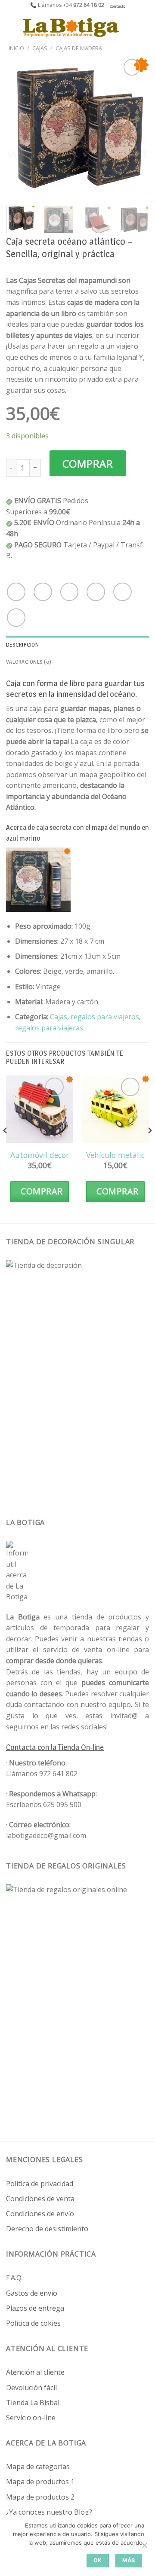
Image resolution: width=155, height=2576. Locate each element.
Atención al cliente (35, 2372)
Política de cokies (33, 2323)
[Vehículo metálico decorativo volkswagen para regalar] (115, 1109)
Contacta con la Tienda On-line (55, 1747)
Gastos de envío (32, 2293)
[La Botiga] (71, 27)
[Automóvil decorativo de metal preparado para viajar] (40, 1109)
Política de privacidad (40, 2184)
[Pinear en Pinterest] (122, 592)
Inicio (16, 48)
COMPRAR (88, 463)
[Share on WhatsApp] (16, 592)
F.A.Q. (14, 2278)
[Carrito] (144, 27)
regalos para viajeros (105, 1017)
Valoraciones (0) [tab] (29, 662)
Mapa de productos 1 (40, 2482)
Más (129, 2560)
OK (98, 2560)
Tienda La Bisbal (33, 2403)
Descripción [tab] (22, 645)
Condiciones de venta (40, 2199)
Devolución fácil (31, 2388)
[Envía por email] (96, 592)
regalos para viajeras (49, 1028)
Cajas (40, 48)
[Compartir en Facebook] (43, 592)
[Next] (135, 128)
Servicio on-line (31, 2418)
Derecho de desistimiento (47, 2229)
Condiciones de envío (40, 2214)
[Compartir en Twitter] (70, 592)
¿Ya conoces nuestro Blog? (49, 2512)
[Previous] (20, 128)
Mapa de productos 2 (40, 2497)
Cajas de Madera (79, 48)
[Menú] (12, 27)
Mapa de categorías (38, 2467)
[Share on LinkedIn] (16, 618)
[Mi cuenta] (130, 27)
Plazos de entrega (35, 2308)
